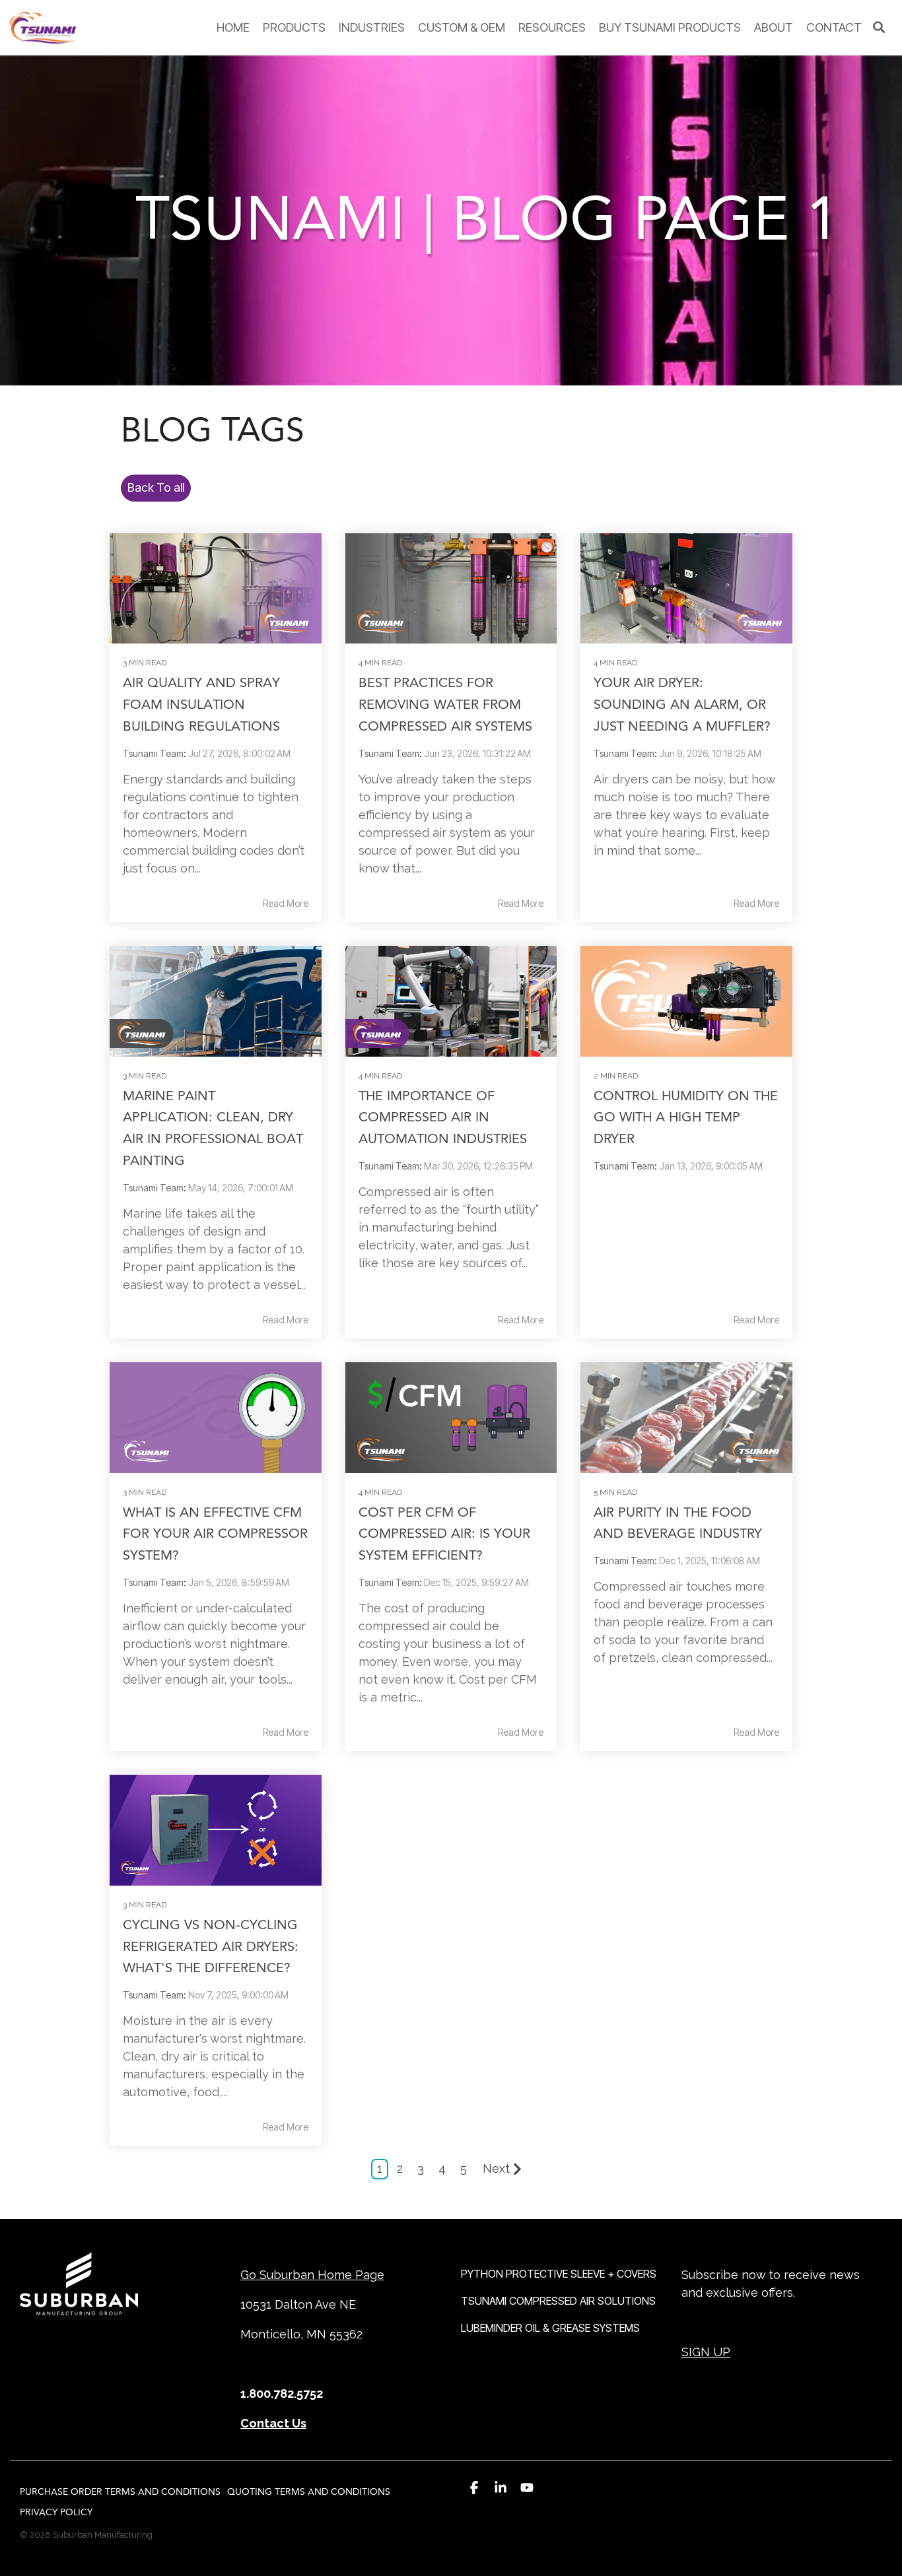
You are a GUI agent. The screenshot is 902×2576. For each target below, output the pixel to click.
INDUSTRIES (372, 27)
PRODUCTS (294, 27)
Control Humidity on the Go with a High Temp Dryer (686, 1118)
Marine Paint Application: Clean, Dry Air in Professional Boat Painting (213, 1128)
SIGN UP (706, 2352)
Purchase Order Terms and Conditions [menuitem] (120, 2492)
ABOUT (774, 27)
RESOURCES (552, 27)
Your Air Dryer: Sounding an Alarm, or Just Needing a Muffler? (682, 705)
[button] (474, 2488)
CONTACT (834, 27)
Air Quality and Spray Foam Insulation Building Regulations (201, 705)
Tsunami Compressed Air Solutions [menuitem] (558, 2301)
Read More (286, 904)
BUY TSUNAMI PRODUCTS (670, 27)
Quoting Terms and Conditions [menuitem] (309, 2492)
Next (496, 2168)
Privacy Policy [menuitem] (56, 2512)
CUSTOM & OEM (462, 27)
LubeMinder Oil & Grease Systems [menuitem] (550, 2328)
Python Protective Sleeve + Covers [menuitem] (559, 2274)
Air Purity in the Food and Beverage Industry (678, 1523)
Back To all (156, 487)
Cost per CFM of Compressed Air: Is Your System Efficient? (444, 1534)
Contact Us (273, 2423)
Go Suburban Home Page (312, 2275)
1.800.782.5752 (282, 2394)
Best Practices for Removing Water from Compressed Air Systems (445, 705)
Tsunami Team (153, 753)
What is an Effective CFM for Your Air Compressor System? (215, 1534)
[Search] (879, 28)
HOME (233, 27)
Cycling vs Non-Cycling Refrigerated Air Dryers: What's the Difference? (211, 1947)
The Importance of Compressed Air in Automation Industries (443, 1118)
